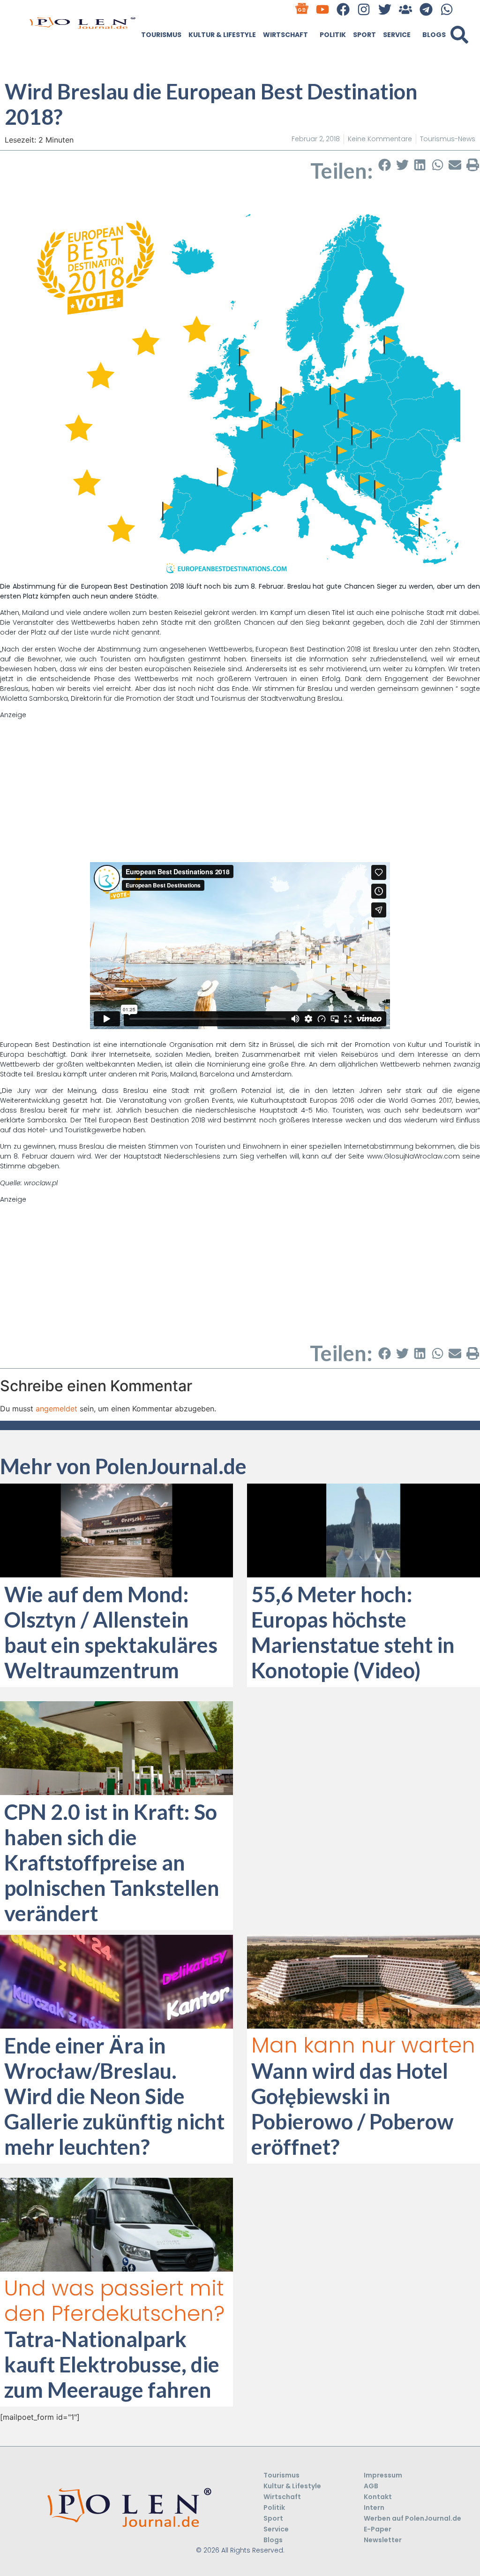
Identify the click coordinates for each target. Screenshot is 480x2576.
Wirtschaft (285, 35)
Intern (374, 2508)
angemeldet (56, 1409)
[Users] (405, 9)
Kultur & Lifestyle (222, 35)
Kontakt (378, 2497)
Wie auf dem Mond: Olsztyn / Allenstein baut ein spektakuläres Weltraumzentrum (111, 1632)
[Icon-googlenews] (302, 9)
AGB (371, 2486)
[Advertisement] (240, 786)
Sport (364, 35)
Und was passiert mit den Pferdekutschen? (114, 2301)
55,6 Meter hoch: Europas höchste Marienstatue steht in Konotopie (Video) (353, 1632)
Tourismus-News (448, 139)
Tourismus (161, 35)
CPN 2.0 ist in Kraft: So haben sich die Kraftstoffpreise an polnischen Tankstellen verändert (112, 1863)
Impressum (383, 2475)
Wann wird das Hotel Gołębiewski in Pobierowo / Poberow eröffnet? (352, 2109)
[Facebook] (343, 9)
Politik (333, 35)
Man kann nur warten (363, 2045)
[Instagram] (364, 9)
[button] (459, 35)
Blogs (434, 35)
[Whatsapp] (447, 9)
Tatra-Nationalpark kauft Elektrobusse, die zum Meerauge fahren (112, 2364)
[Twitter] (385, 9)
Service (397, 35)
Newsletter (383, 2540)
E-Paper (378, 2529)
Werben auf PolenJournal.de (412, 2518)
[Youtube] (323, 9)
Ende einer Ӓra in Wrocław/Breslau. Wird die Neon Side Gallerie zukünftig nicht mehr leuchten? (114, 2096)
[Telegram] (426, 9)
